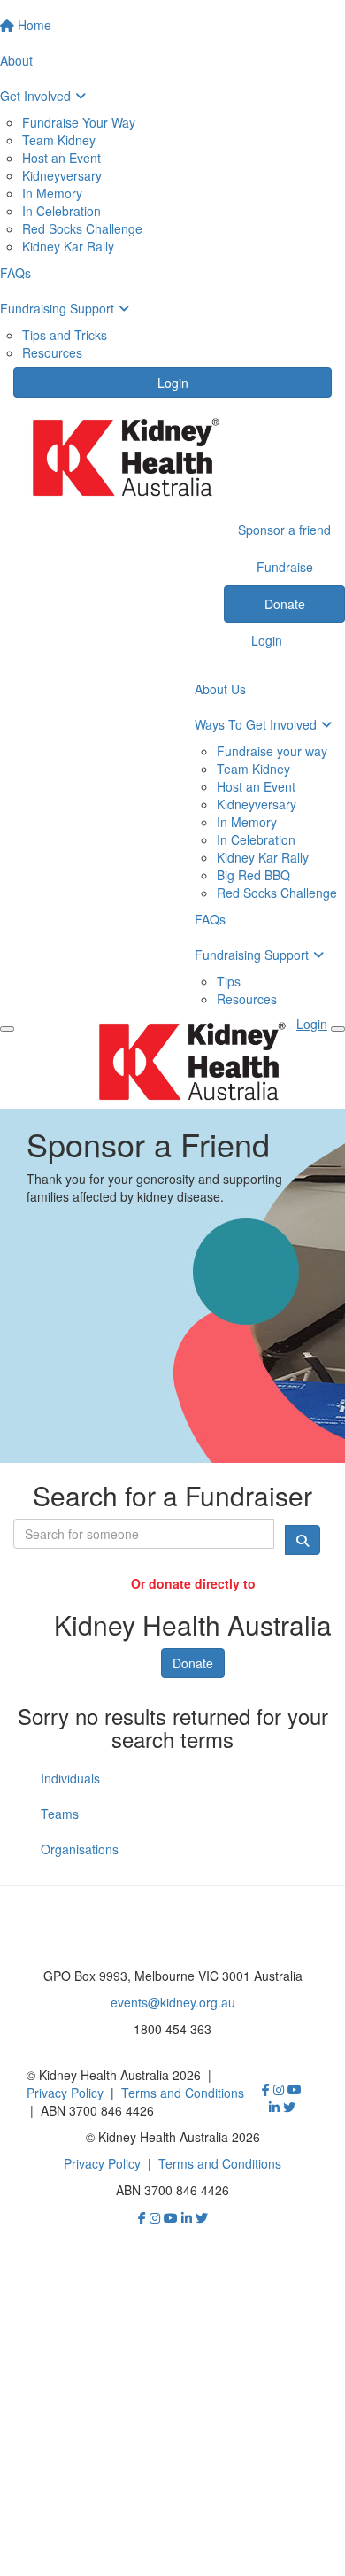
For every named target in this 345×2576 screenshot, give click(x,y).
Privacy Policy (65, 2093)
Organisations (80, 1849)
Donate (193, 1663)
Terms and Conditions (183, 2093)
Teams (60, 1814)
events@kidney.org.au (173, 2002)
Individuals (70, 1778)
